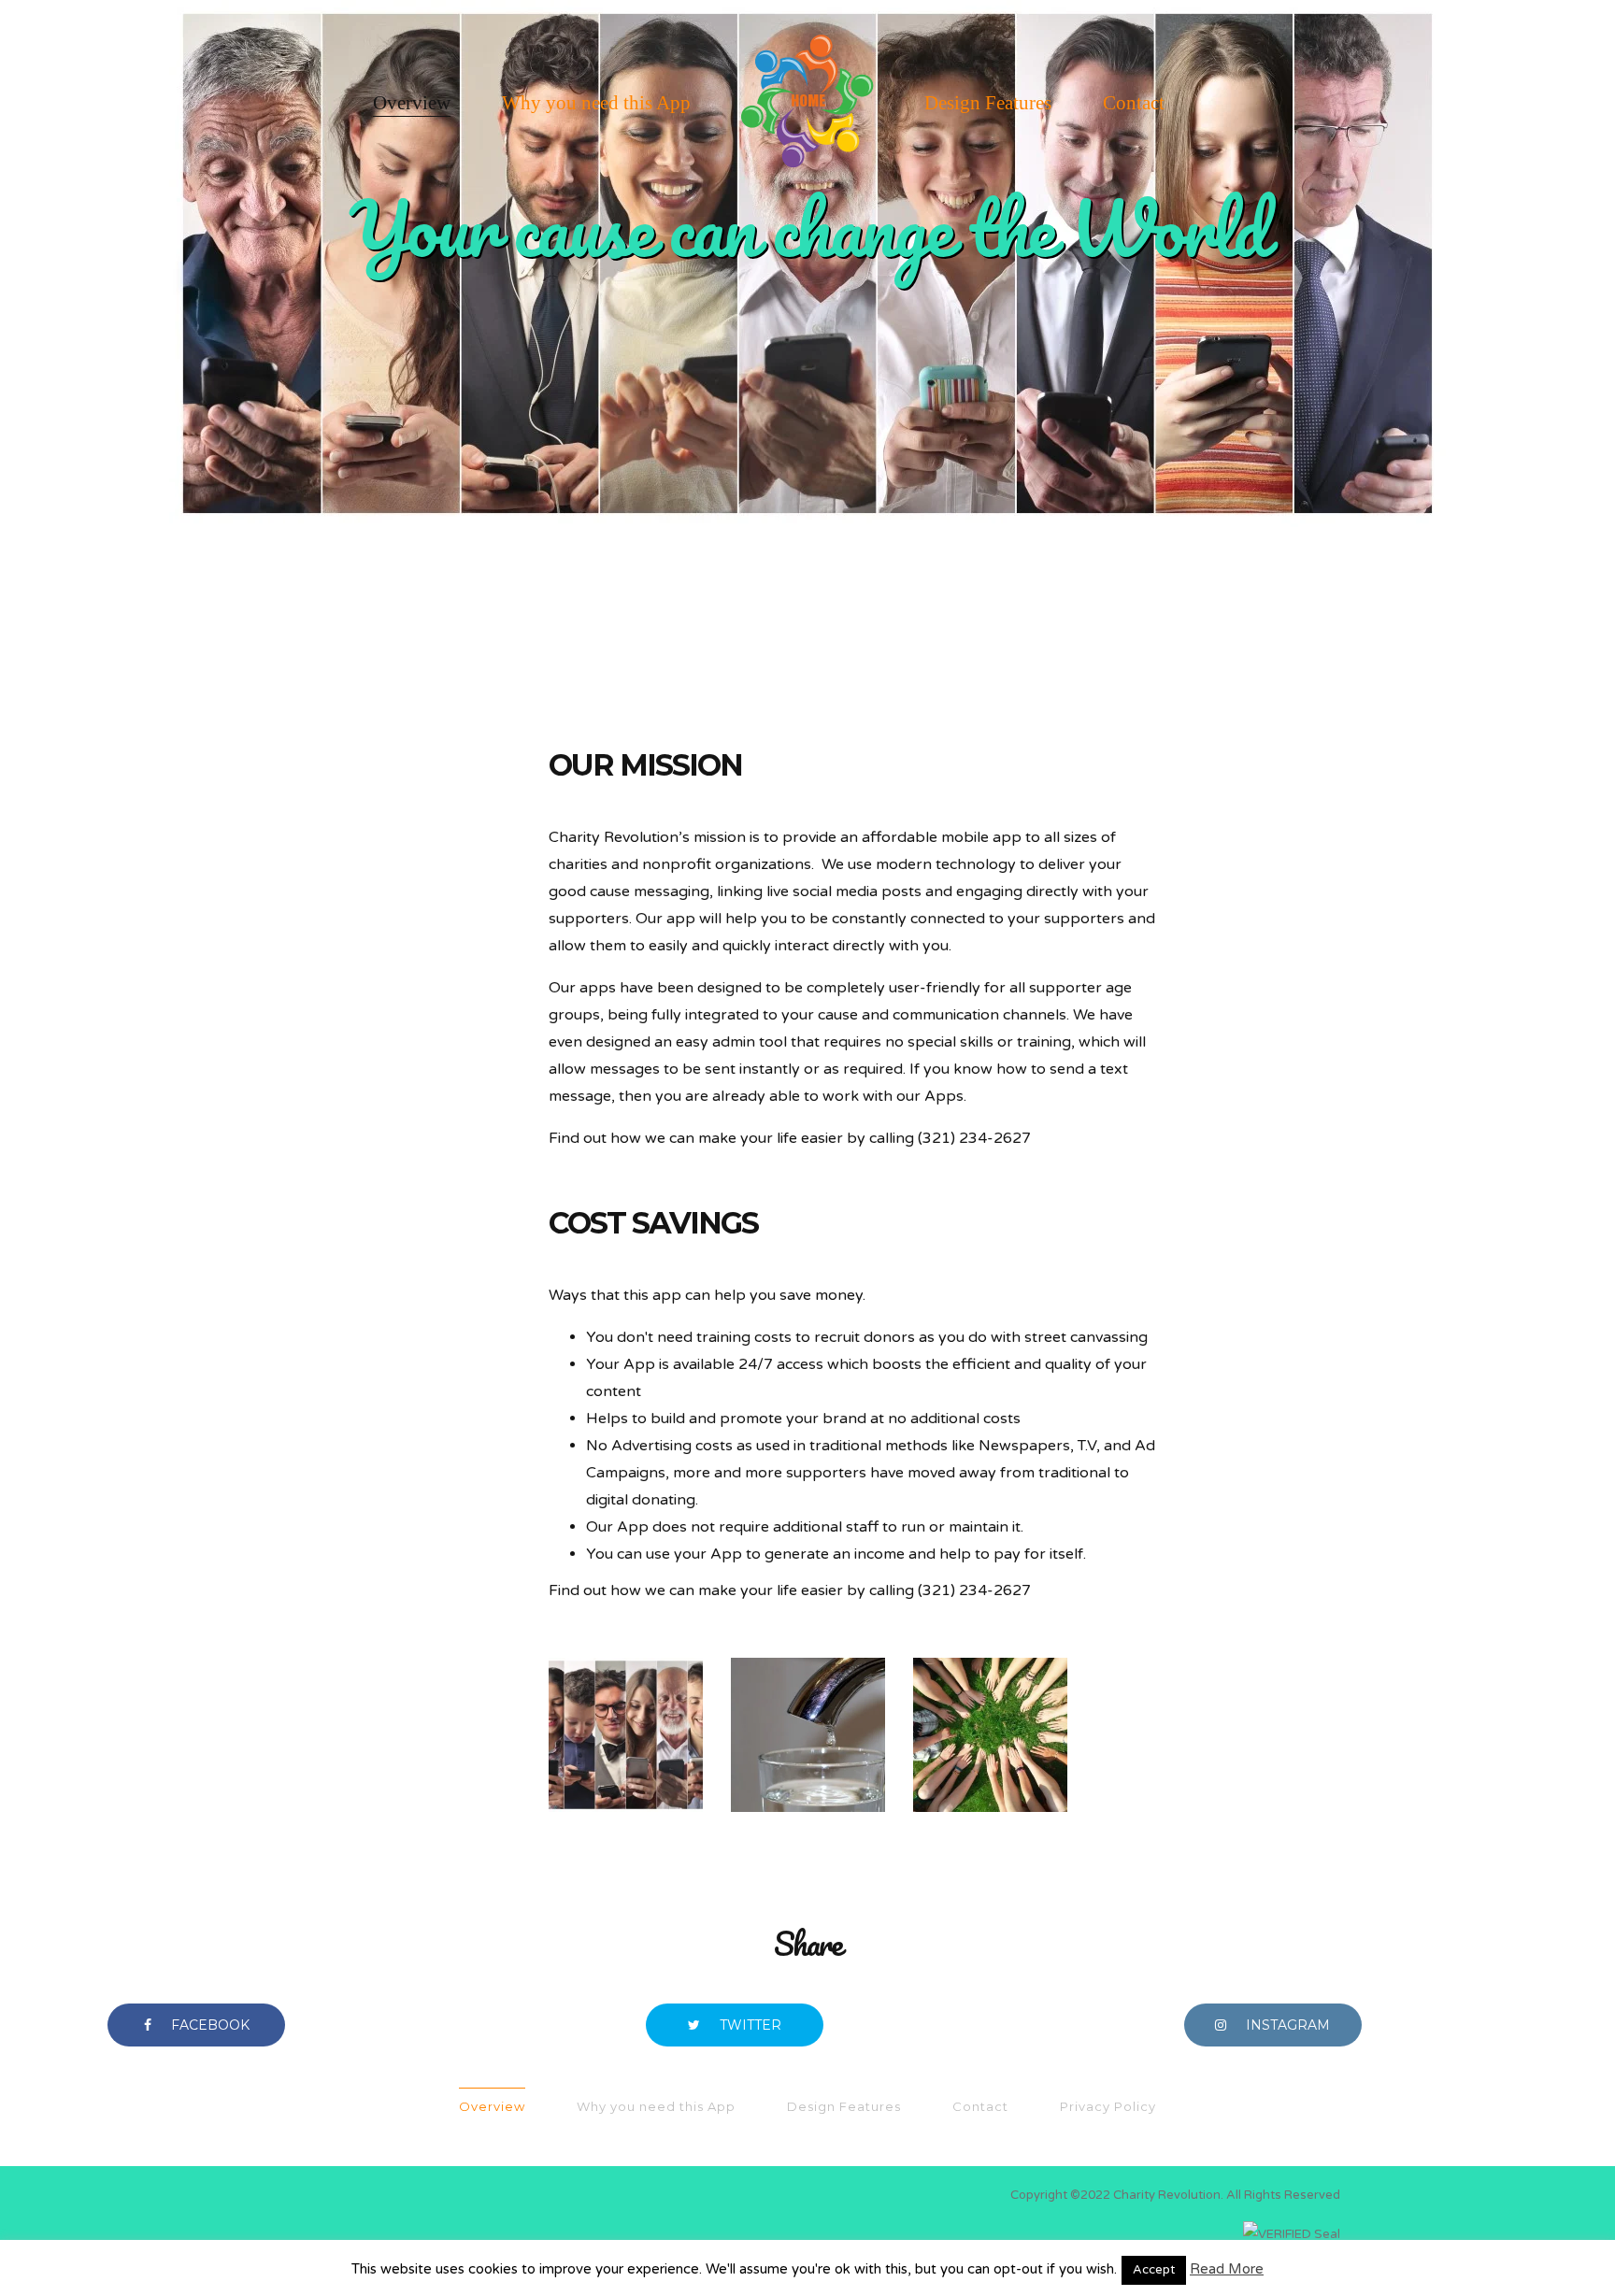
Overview (412, 103)
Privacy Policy (1108, 2106)
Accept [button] (1154, 2270)
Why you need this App (596, 103)
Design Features (988, 103)
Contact (1134, 103)
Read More (1227, 2269)
